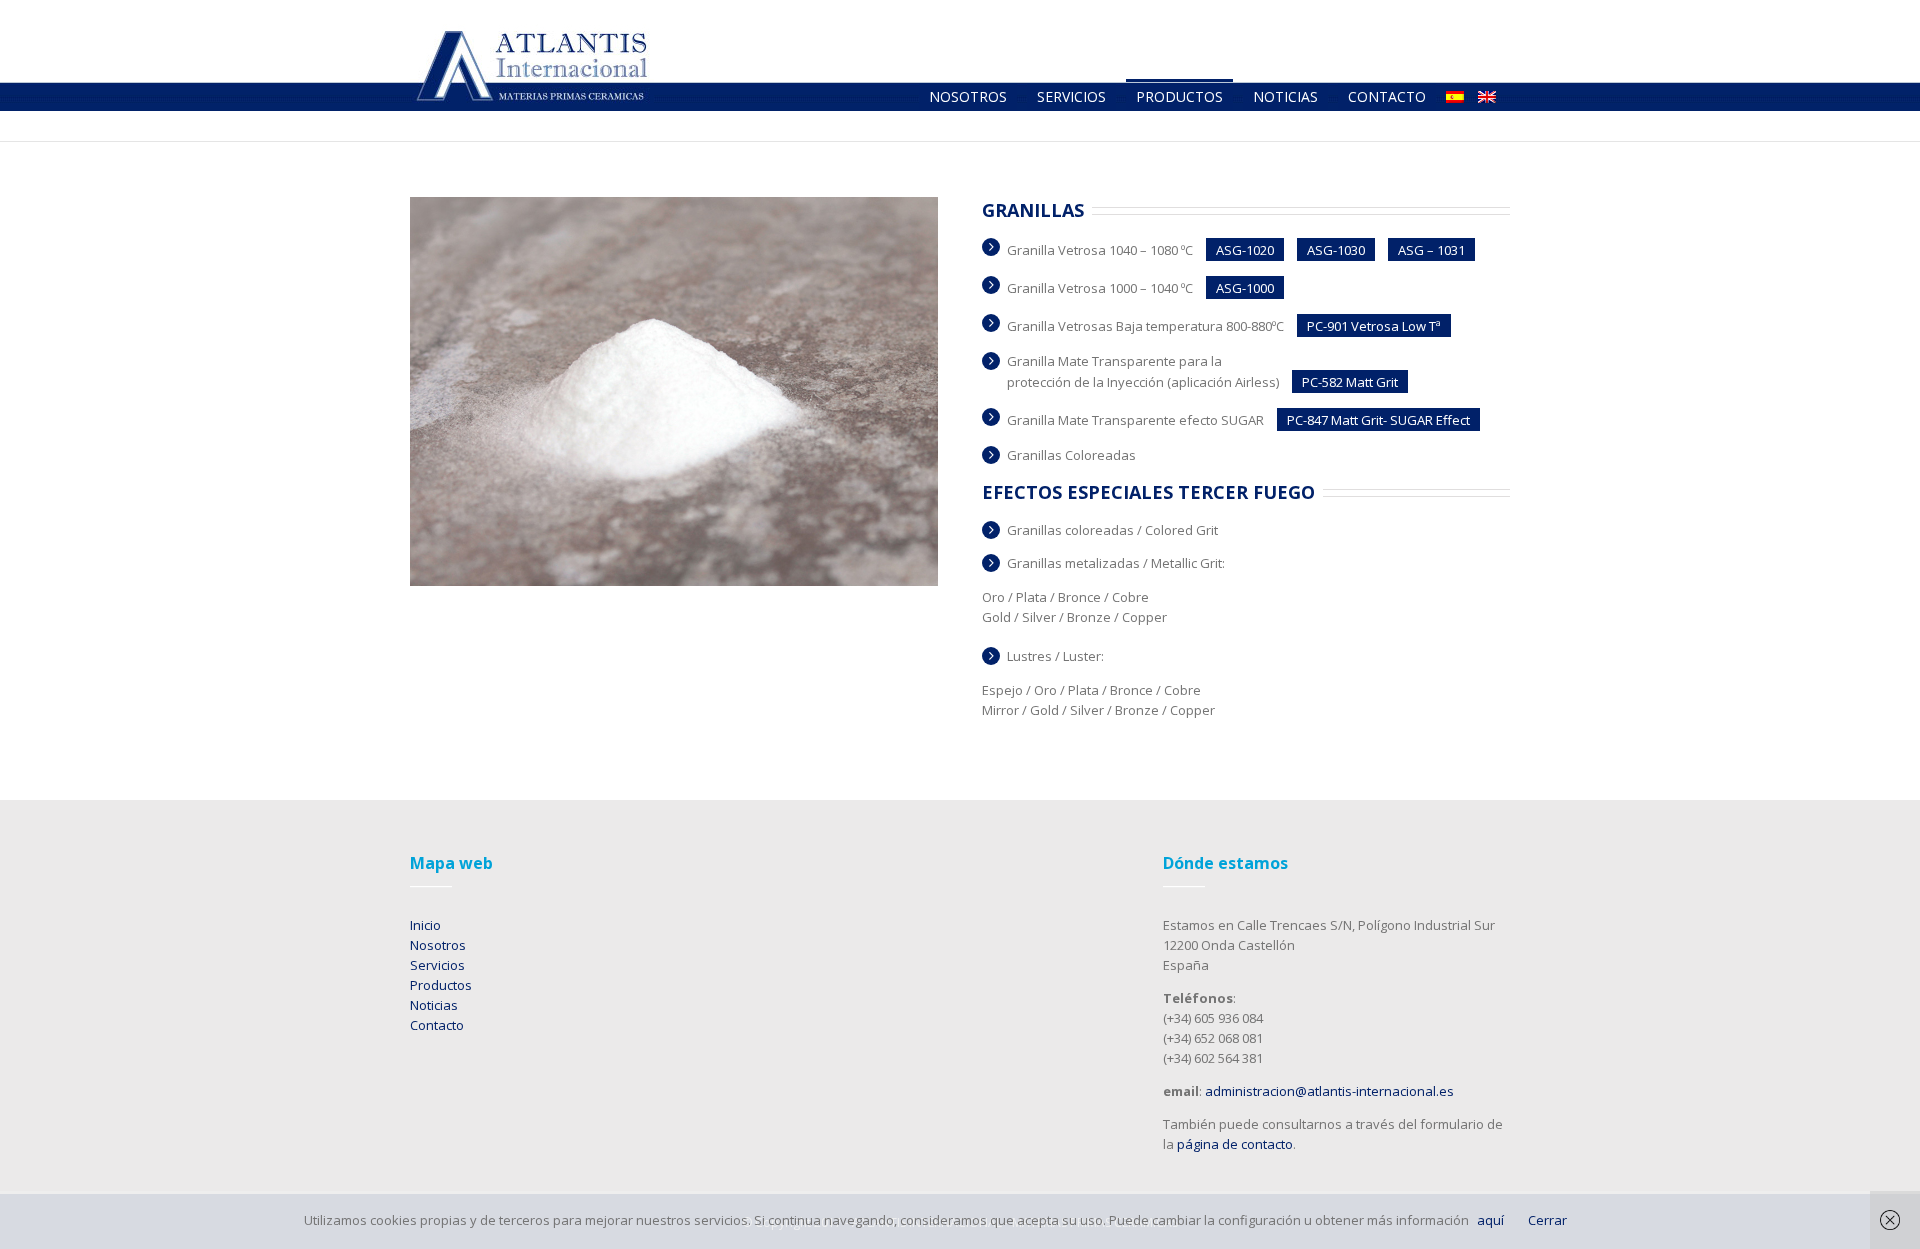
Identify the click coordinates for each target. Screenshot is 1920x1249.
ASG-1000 (1245, 288)
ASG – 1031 (1431, 250)
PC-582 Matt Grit (1350, 382)
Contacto (437, 1025)
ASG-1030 (1336, 250)
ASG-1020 (1245, 250)
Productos (441, 985)
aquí (1490, 1220)
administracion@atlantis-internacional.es (1329, 1091)
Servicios (437, 965)
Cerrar (1547, 1220)
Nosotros (438, 945)
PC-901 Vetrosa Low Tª (1374, 326)
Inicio (425, 925)
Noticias (434, 1005)
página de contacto (1235, 1144)
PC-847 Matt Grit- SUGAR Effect (1378, 420)
